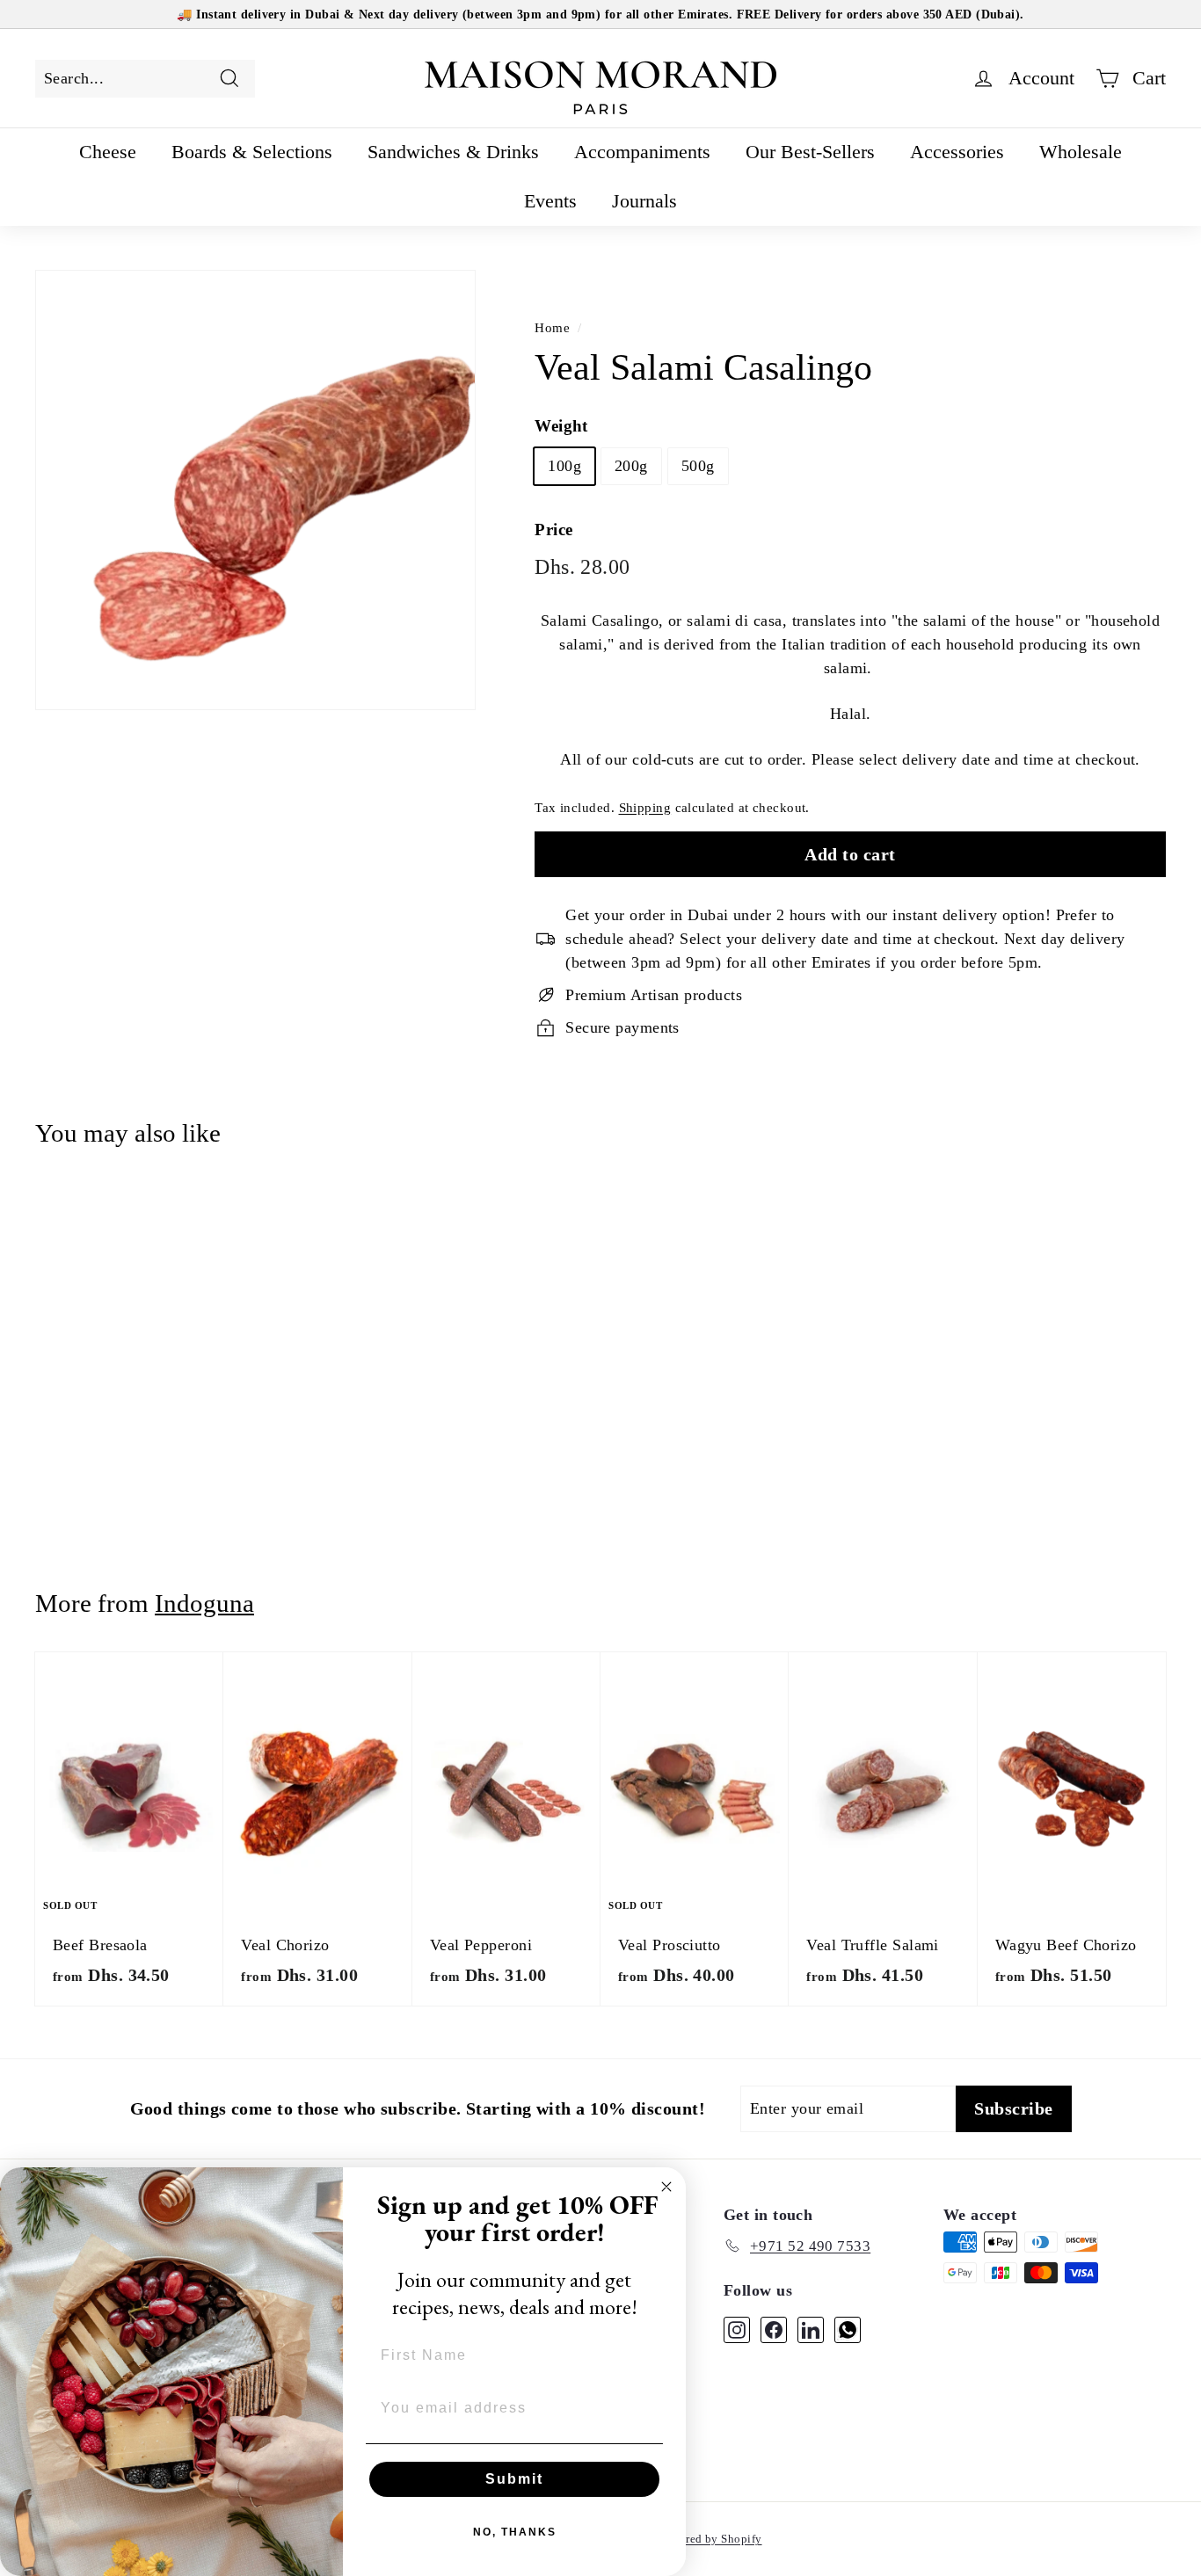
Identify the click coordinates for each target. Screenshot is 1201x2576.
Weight (561, 426)
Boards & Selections (252, 152)
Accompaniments (642, 152)
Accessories (957, 152)
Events (550, 201)
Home (552, 327)
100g (564, 466)
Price (553, 530)
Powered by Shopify (710, 2539)
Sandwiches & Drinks (453, 152)
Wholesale (1081, 152)
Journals (644, 201)
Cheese (108, 152)
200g (631, 466)
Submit (514, 2479)
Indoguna (204, 1603)
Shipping (645, 807)
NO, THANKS (515, 2532)
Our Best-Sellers (810, 152)
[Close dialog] (666, 2187)
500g (698, 466)
